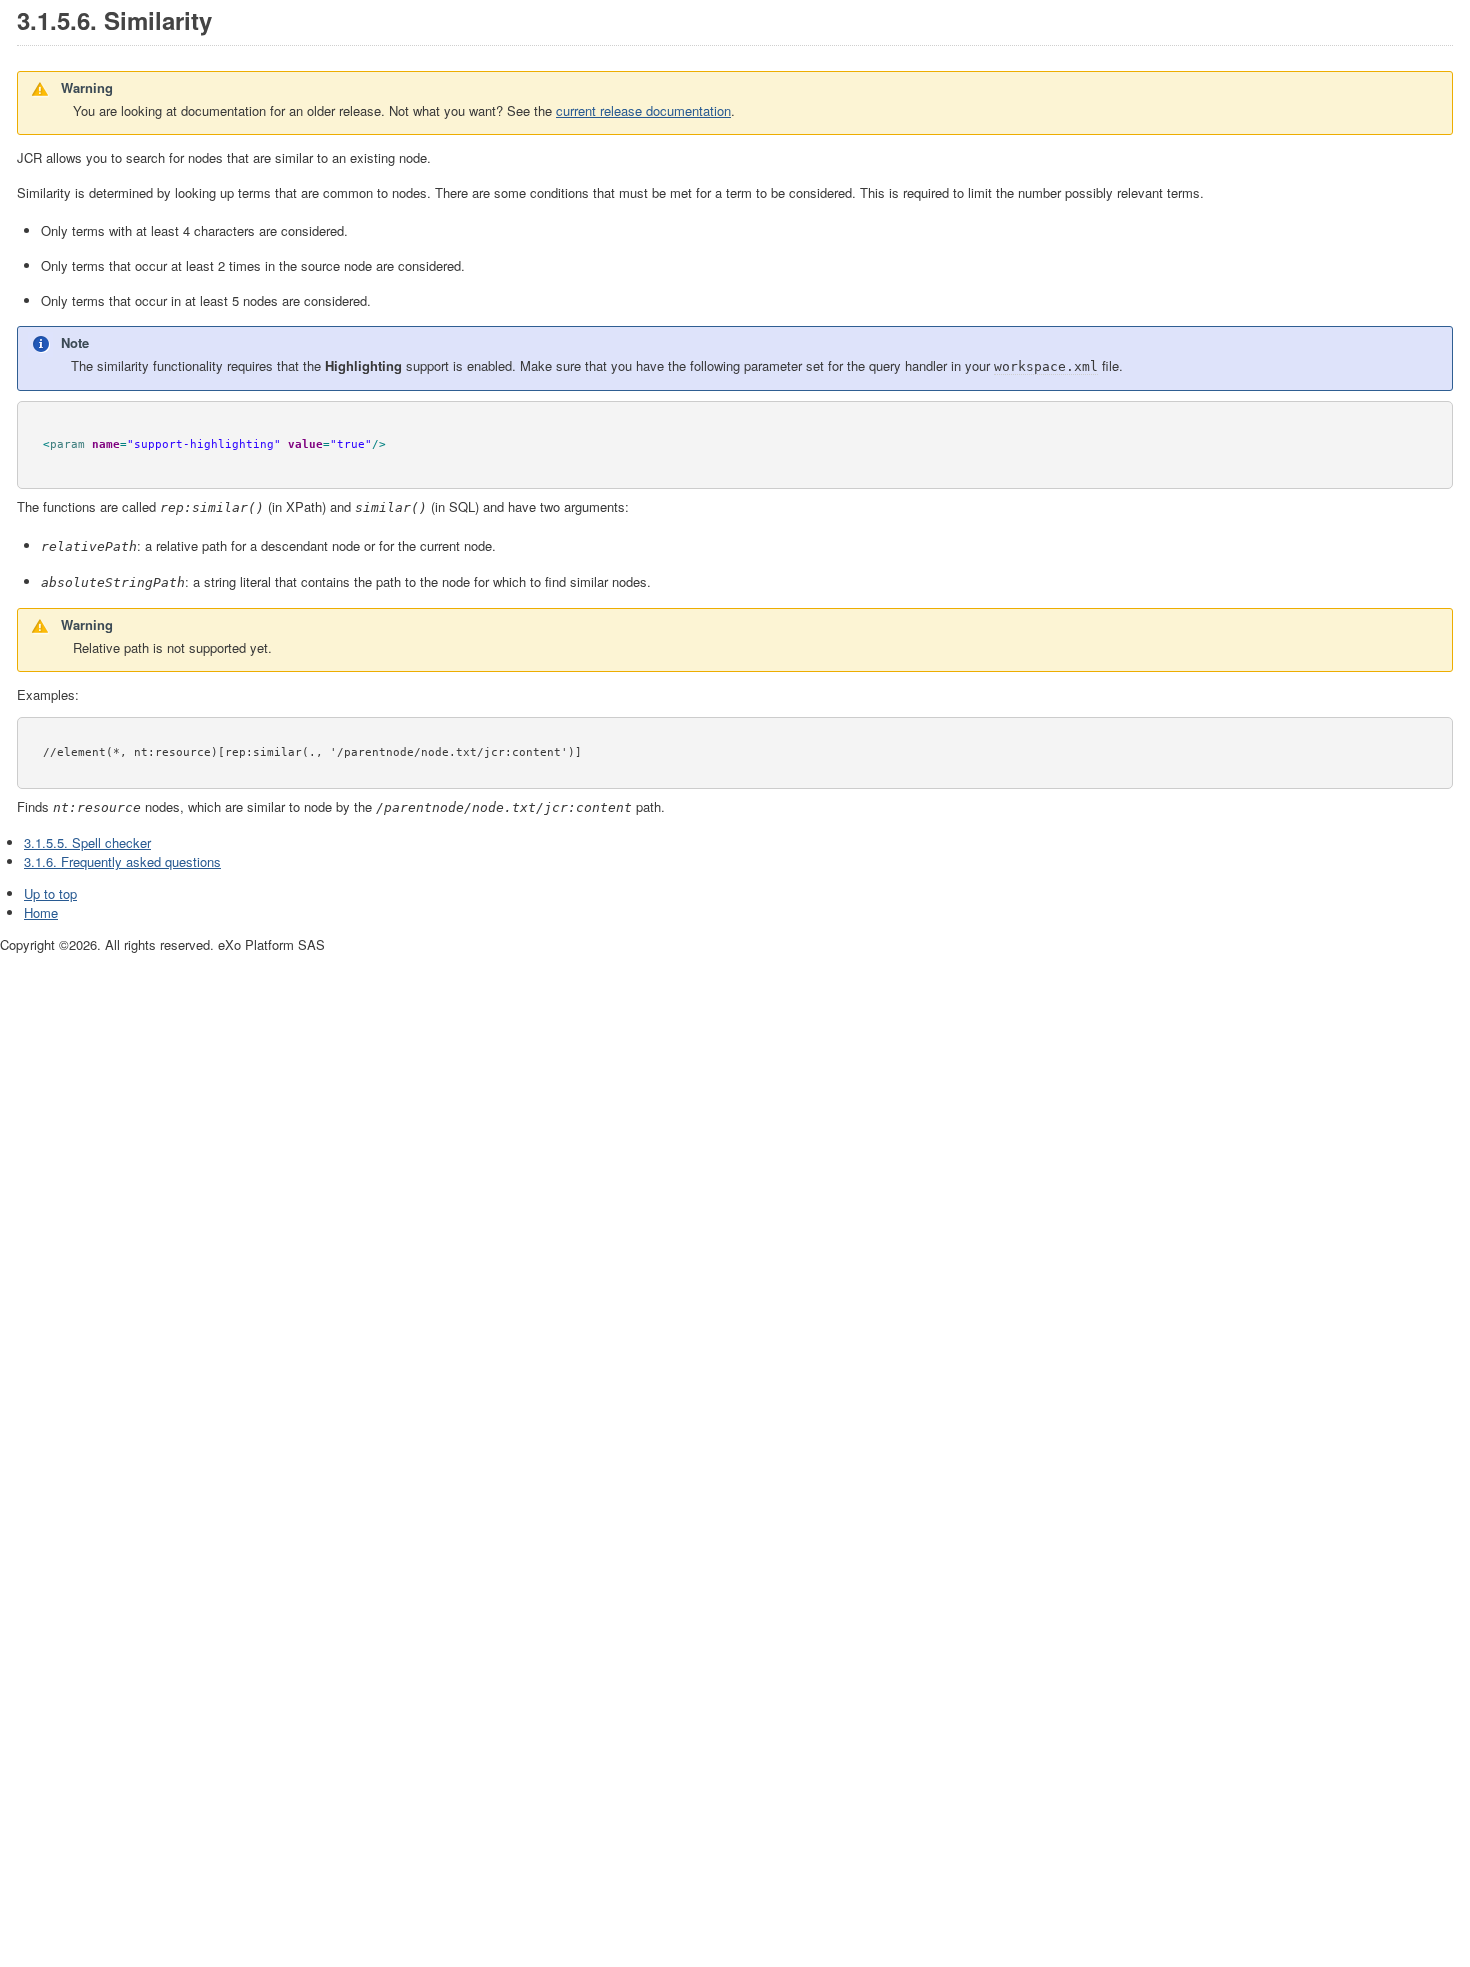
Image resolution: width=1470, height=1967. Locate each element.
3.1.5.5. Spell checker (87, 842)
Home (41, 912)
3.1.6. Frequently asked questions (122, 861)
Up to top (50, 893)
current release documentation (643, 110)
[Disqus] (735, 1205)
